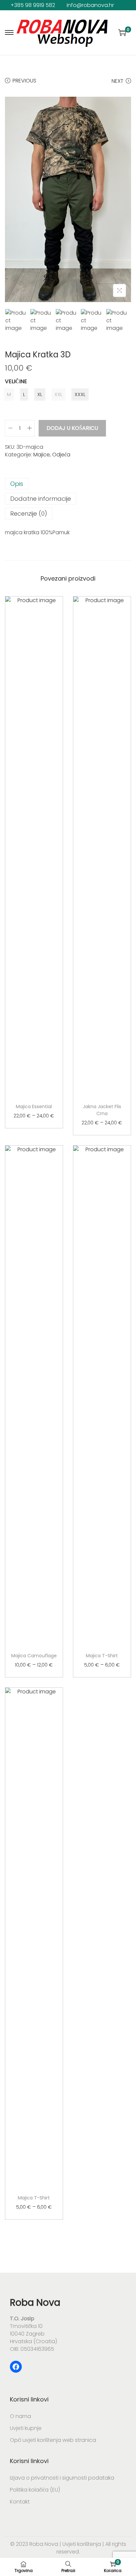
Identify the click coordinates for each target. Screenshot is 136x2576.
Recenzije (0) (29, 514)
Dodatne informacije (41, 499)
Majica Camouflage (34, 1656)
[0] (122, 32)
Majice (42, 455)
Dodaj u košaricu (72, 428)
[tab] (68, 484)
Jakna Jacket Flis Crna (102, 1110)
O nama (20, 2416)
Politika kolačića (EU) (35, 2490)
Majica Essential (34, 1107)
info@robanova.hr (90, 5)
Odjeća (61, 455)
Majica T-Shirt (102, 1656)
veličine (16, 381)
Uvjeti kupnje (26, 2428)
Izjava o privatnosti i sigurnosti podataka (62, 2478)
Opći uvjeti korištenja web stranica (53, 2440)
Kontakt (20, 2502)
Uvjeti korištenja (81, 2544)
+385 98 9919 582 (33, 5)
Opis (17, 484)
